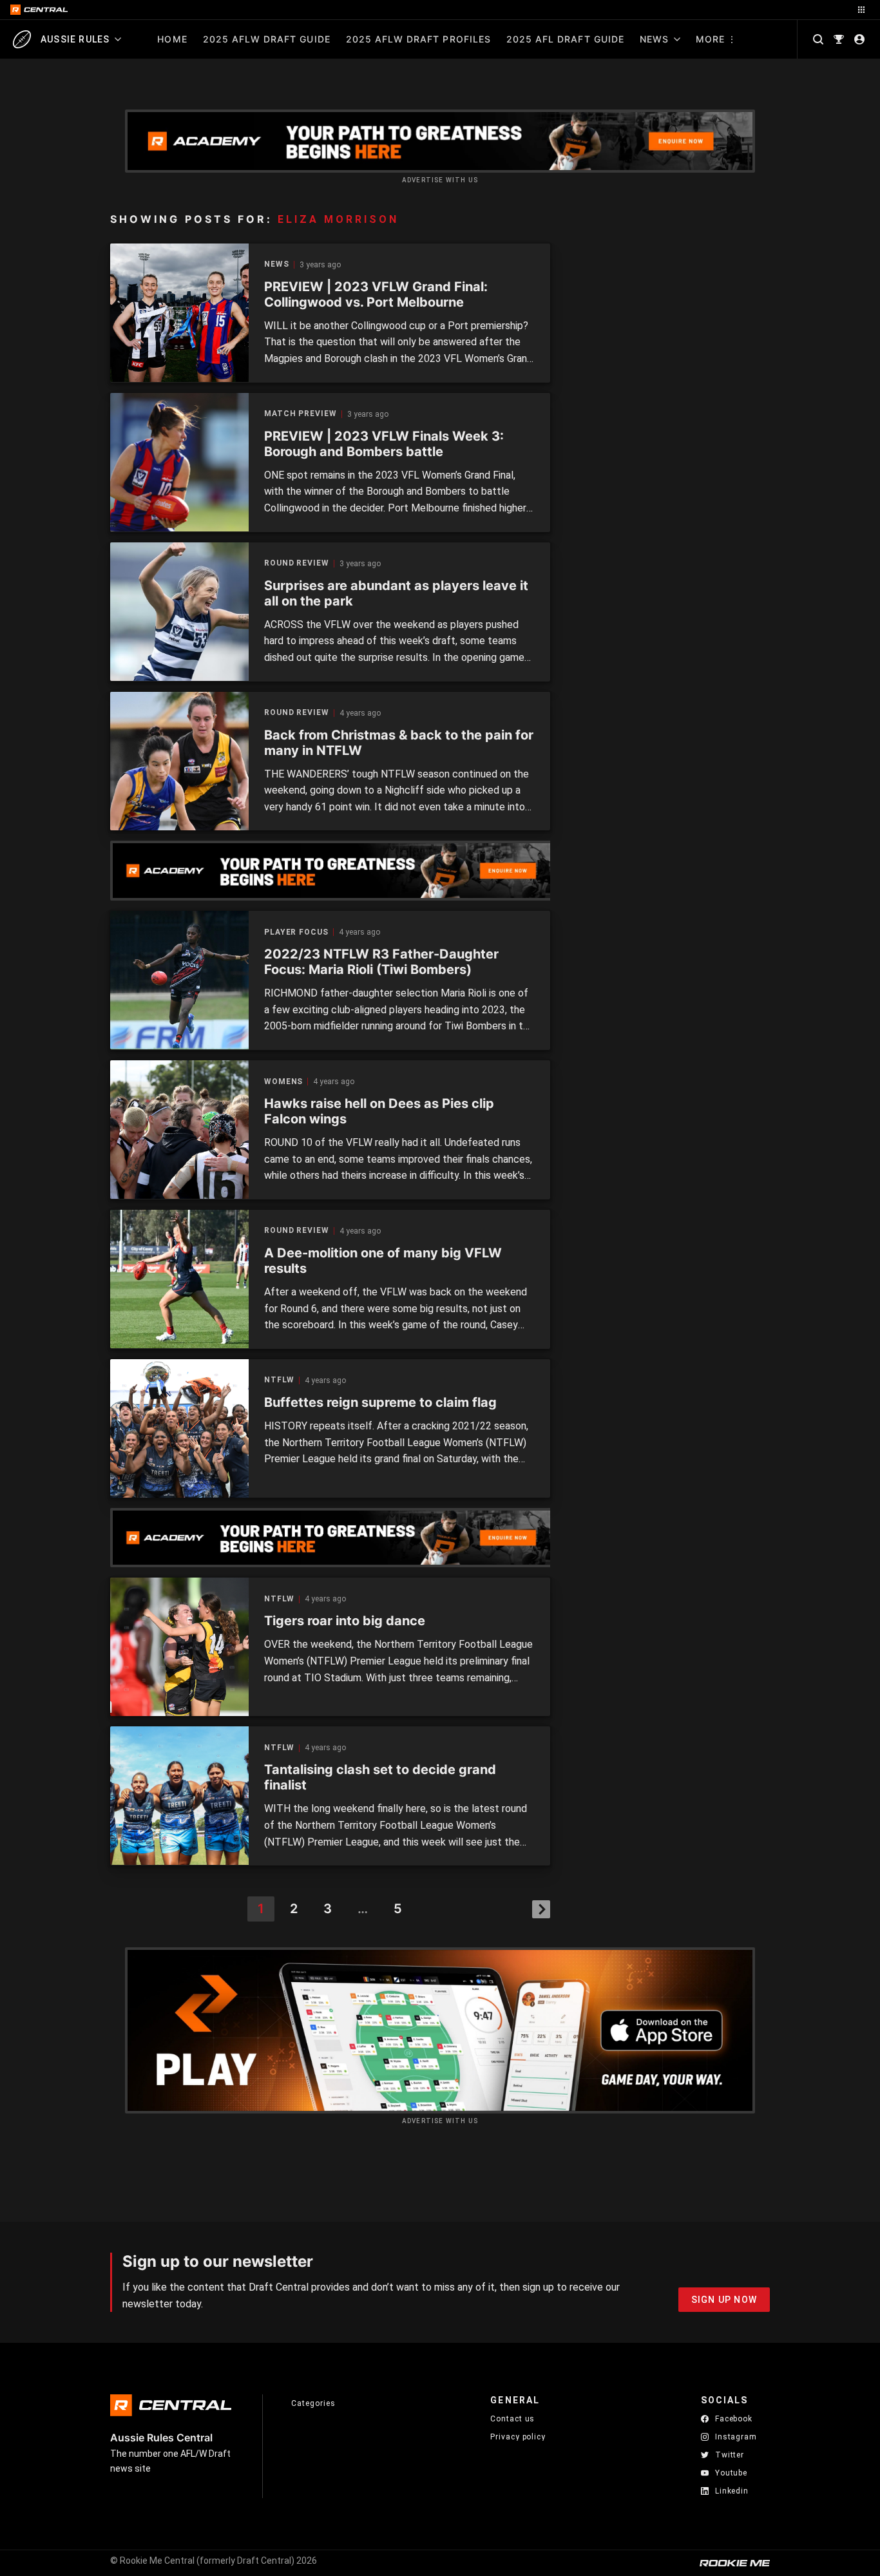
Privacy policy (518, 2437)
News (654, 39)
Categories (313, 2403)
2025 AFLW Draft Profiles (418, 39)
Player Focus (296, 932)
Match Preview (301, 414)
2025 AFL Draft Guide (565, 39)
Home (172, 39)
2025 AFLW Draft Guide (267, 39)
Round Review (297, 563)
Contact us (512, 2419)
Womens (283, 1082)
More (710, 39)
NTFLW (279, 1380)
